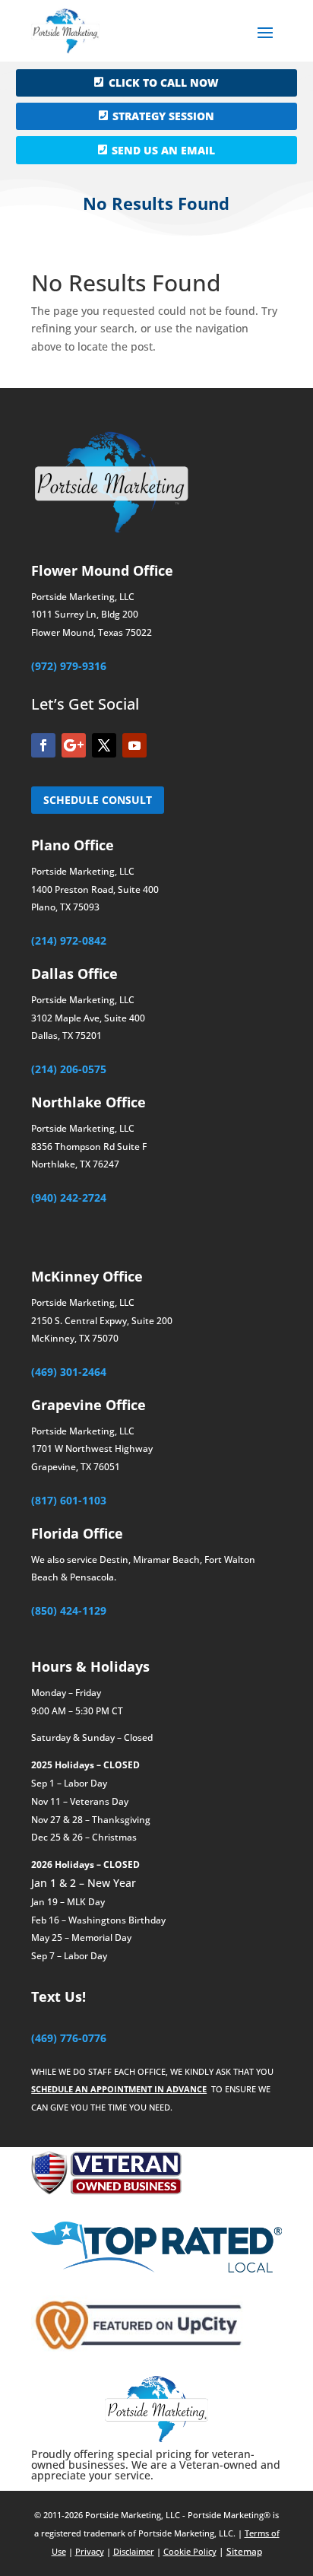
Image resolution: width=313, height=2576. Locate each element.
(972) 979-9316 (69, 666)
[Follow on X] (104, 745)
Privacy (90, 2551)
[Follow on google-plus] (74, 745)
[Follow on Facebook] (43, 745)
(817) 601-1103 (69, 1500)
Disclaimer (134, 2551)
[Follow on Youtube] (134, 745)
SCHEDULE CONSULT (98, 800)
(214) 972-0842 (69, 940)
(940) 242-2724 (69, 1197)
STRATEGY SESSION (163, 116)
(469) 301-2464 (69, 1372)
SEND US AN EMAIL (163, 150)
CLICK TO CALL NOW (164, 83)
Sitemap (244, 2551)
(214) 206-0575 (69, 1069)
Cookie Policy (190, 2551)
